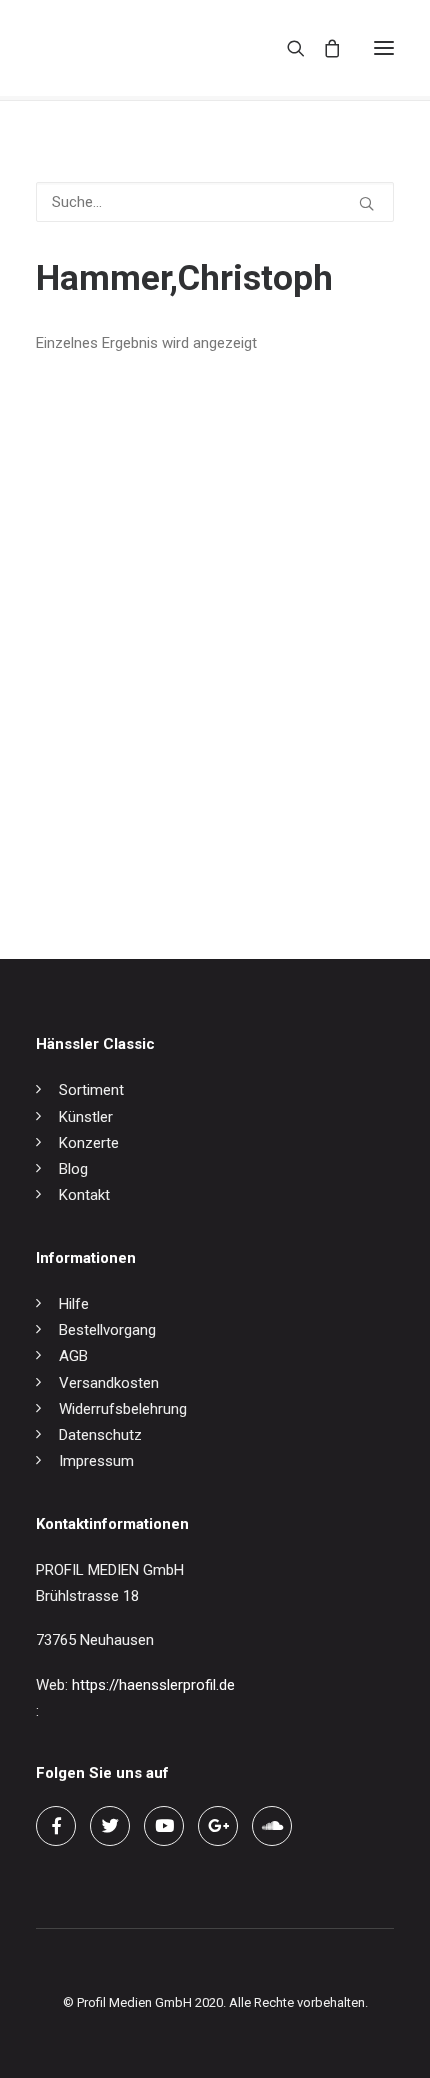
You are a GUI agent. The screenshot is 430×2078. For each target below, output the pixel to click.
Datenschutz (100, 1435)
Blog (73, 1169)
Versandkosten (109, 1383)
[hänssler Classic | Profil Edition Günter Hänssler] (120, 48)
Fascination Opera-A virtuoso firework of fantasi (195, 849)
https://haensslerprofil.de (153, 1685)
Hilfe (74, 1304)
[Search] (287, 48)
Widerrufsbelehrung (123, 1409)
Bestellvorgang (107, 1330)
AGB (73, 1356)
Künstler (86, 1117)
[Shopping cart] (323, 48)
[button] (384, 48)
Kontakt (84, 1195)
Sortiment (91, 1090)
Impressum (96, 1461)
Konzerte (89, 1143)
